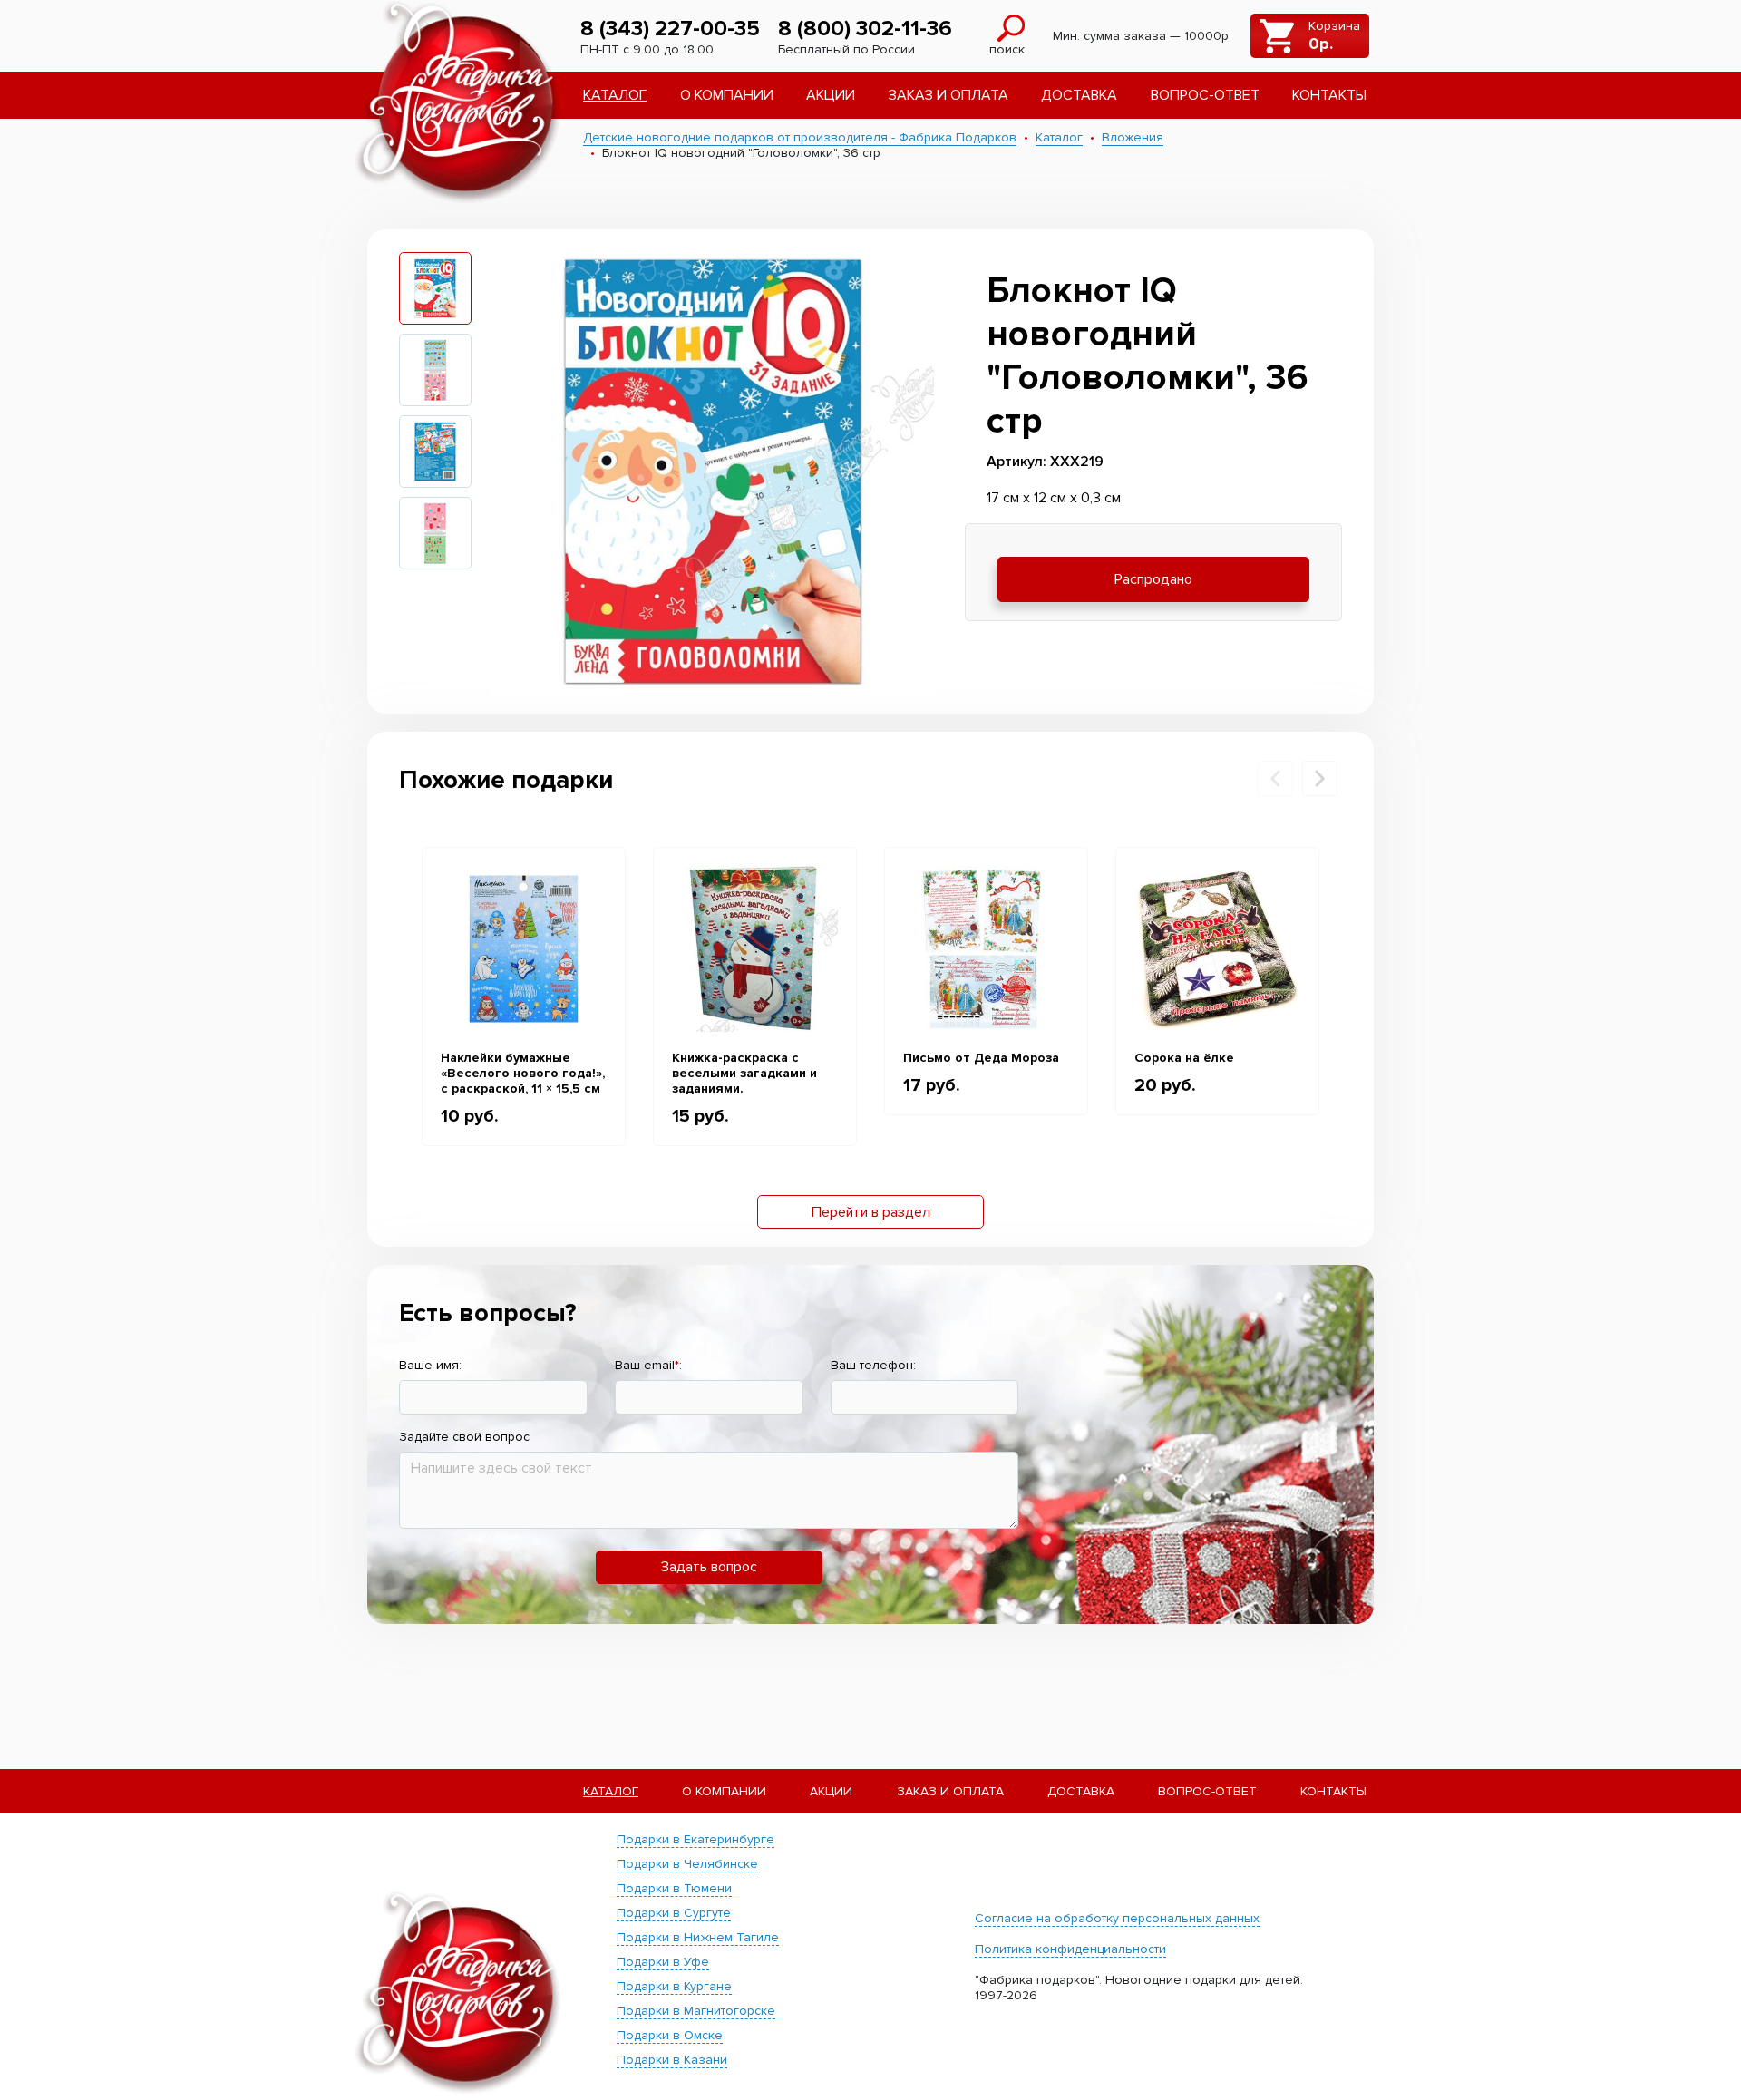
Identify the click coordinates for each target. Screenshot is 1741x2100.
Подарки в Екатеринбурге (695, 1839)
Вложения (1133, 137)
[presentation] (1275, 778)
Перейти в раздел (871, 1212)
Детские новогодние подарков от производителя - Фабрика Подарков (800, 137)
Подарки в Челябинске (687, 1864)
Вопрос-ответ (1205, 95)
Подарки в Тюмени (674, 1888)
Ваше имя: (430, 1365)
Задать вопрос (709, 1567)
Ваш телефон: (873, 1365)
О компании (727, 95)
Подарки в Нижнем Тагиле (698, 1937)
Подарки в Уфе (663, 1962)
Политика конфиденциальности (1070, 1949)
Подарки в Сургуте (674, 1913)
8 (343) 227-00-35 (670, 29)
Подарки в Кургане (674, 1986)
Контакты (1329, 95)
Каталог (615, 95)
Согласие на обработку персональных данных (1117, 1918)
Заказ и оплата (948, 95)
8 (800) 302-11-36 (865, 29)
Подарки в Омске (670, 2035)
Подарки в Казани (672, 2060)
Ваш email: (648, 1365)
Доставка (1079, 95)
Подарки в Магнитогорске (696, 2011)
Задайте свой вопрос (464, 1437)
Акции (831, 95)
